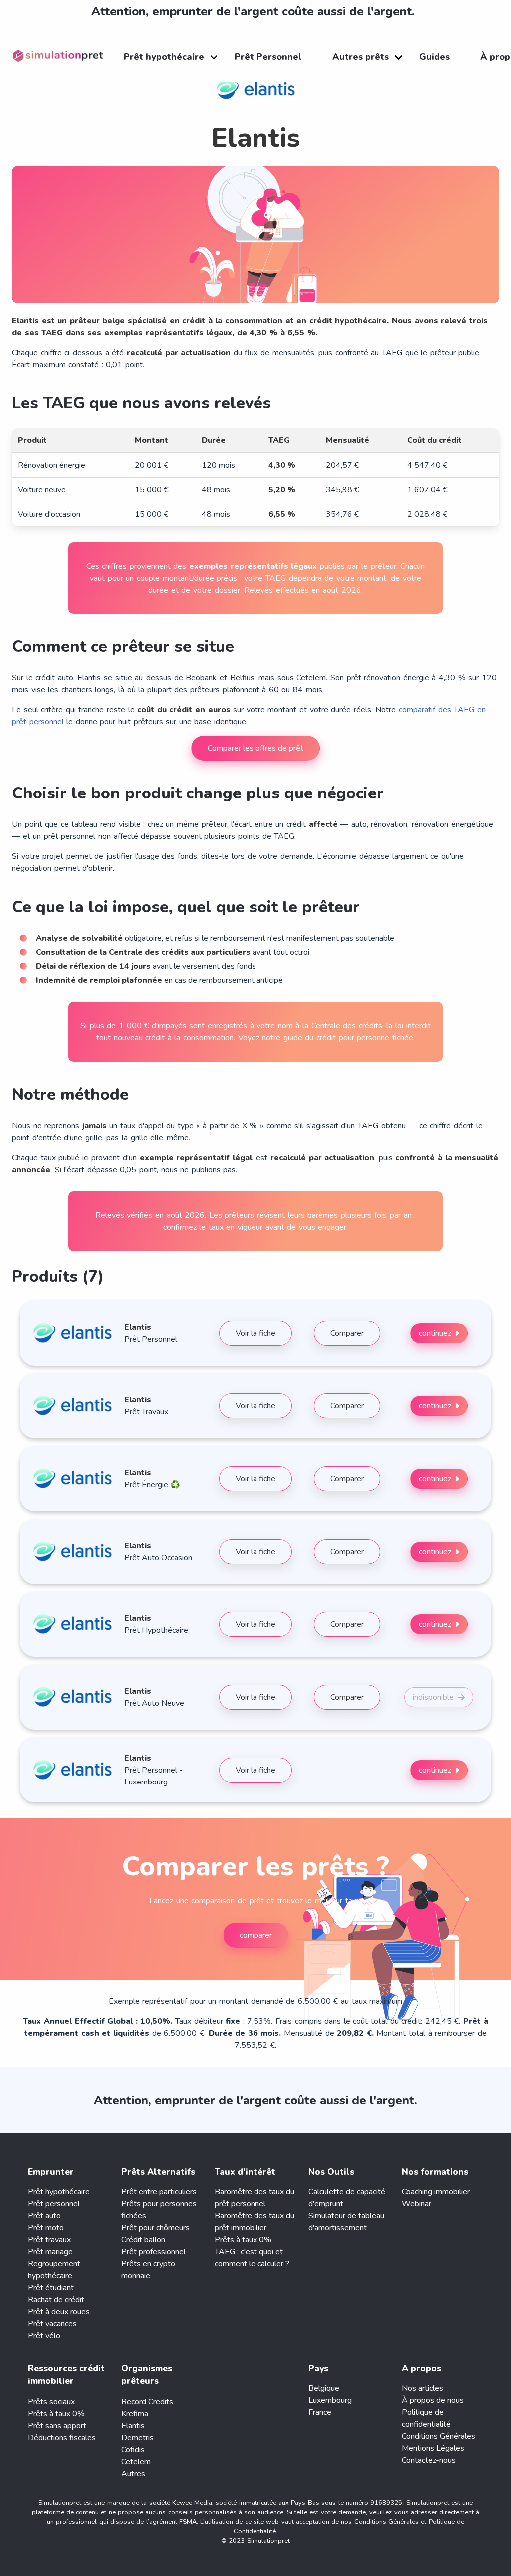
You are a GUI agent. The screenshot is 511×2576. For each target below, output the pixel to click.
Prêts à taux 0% (243, 2240)
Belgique (324, 2388)
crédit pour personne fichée (365, 1038)
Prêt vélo (44, 2336)
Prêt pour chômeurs (155, 2228)
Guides (434, 57)
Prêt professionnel (153, 2252)
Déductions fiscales (62, 2438)
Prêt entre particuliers (159, 2192)
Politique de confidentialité (426, 2418)
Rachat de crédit (56, 2300)
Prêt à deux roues (59, 2312)
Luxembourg (330, 2400)
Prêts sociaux (51, 2402)
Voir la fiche (255, 1333)
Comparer (347, 1333)
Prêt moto (46, 2228)
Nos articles (422, 2388)
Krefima (135, 2414)
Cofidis (133, 2450)
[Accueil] (61, 57)
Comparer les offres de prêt (255, 748)
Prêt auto (44, 2216)
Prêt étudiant (51, 2288)
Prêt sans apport (57, 2426)
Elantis (133, 2426)
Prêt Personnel (268, 57)
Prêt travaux (49, 2240)
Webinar (416, 2204)
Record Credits (147, 2402)
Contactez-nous (429, 2460)
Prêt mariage (50, 2252)
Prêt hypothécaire (59, 2192)
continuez (435, 1333)
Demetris (137, 2438)
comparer (256, 1935)
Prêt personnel (54, 2204)
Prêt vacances (52, 2324)
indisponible (433, 1697)
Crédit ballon (143, 2240)
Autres (133, 2474)
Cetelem (136, 2462)
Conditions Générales (438, 2436)
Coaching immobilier (436, 2192)
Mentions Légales (433, 2448)
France (320, 2412)
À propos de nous (433, 2400)
